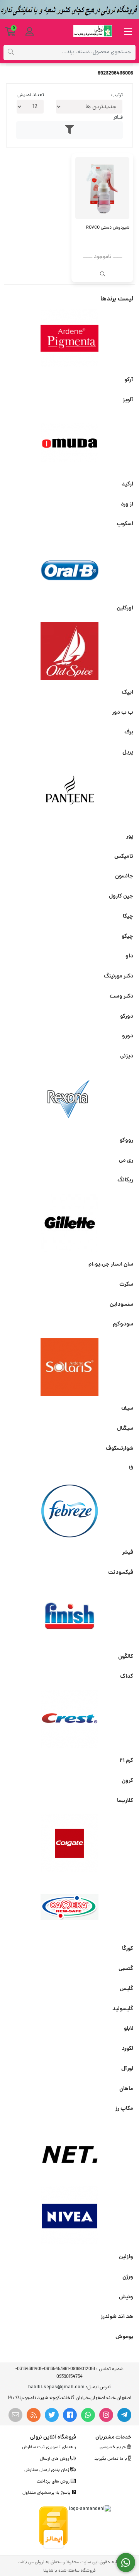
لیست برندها (117, 299)
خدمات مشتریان (113, 2437)
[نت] (69, 2151)
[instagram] (106, 2415)
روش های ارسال (55, 2459)
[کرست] (69, 1719)
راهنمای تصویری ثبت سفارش (49, 2447)
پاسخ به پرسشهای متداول (47, 2493)
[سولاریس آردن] (69, 1367)
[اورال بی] (69, 567)
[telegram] (124, 2415)
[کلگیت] (69, 1843)
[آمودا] (69, 443)
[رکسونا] (69, 1099)
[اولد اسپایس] (69, 651)
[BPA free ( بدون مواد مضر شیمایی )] (102, 188)
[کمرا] (69, 1907)
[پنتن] (69, 795)
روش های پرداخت (54, 2482)
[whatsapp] (88, 2415)
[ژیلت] (69, 1223)
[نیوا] (69, 2215)
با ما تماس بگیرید (111, 2459)
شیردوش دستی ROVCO (108, 228)
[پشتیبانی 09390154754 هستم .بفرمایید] (126, 2563)
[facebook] (70, 2415)
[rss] (34, 2415)
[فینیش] (69, 1615)
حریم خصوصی (113, 2447)
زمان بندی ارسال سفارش (47, 2470)
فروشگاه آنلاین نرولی (53, 2437)
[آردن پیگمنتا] (69, 338)
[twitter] (52, 2415)
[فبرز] (69, 1511)
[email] (15, 2415)
